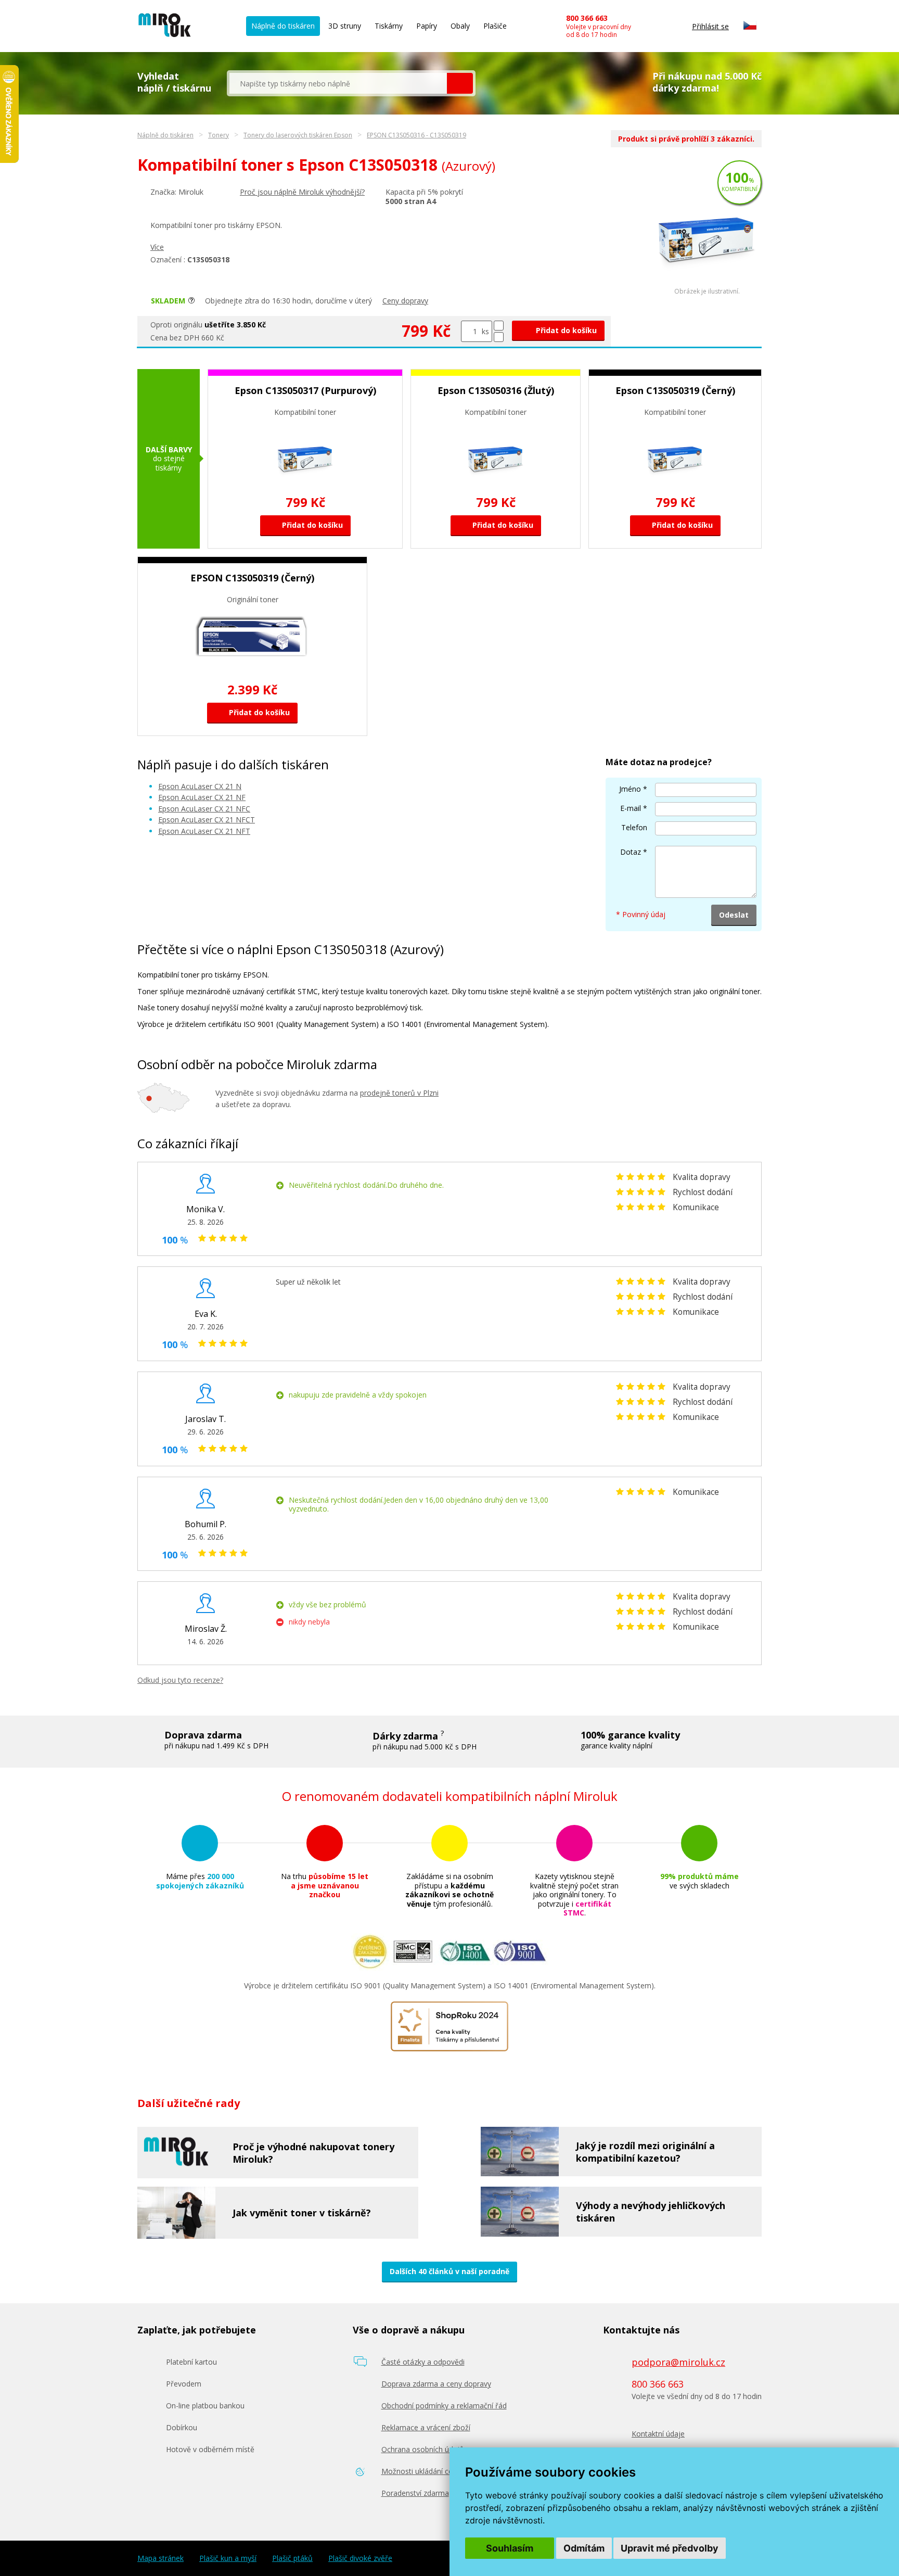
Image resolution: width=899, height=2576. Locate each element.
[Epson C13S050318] (707, 285)
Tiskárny (389, 26)
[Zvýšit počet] (499, 326)
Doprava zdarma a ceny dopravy (436, 2384)
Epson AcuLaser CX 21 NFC (204, 809)
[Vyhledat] (460, 83)
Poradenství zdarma (415, 2493)
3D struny (345, 26)
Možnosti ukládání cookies (426, 2471)
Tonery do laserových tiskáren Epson (298, 135)
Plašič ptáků (292, 2558)
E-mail (631, 808)
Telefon (634, 827)
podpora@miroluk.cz (678, 2362)
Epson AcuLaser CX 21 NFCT (207, 820)
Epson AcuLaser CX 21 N (200, 786)
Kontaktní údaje (658, 2434)
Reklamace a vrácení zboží (426, 2427)
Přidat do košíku (565, 330)
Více (157, 247)
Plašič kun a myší (228, 2558)
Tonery (219, 135)
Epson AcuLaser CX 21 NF (202, 797)
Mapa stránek (160, 2558)
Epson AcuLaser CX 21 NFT (204, 831)
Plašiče (495, 26)
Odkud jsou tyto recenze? (180, 1680)
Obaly (460, 26)
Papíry (427, 26)
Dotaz (631, 852)
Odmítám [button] (584, 2548)
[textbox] (338, 83)
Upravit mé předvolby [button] (670, 2548)
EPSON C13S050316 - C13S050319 (416, 135)
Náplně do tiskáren (283, 26)
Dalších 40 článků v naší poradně (449, 2271)
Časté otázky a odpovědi (423, 2362)
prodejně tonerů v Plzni (399, 1093)
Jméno (630, 789)
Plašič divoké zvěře (360, 2558)
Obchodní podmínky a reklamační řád (444, 2406)
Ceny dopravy (405, 301)
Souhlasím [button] (510, 2548)
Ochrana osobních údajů (423, 2449)
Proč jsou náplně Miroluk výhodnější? (302, 192)
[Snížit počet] (499, 337)
